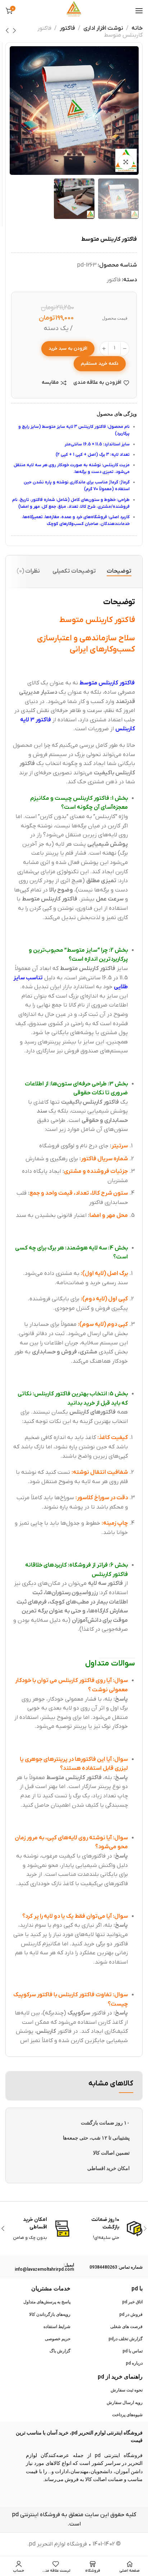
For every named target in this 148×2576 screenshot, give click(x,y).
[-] (125, 349)
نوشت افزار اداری (103, 28)
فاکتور (67, 28)
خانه (137, 28)
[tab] (119, 571)
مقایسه (50, 383)
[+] (104, 349)
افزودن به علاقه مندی (97, 383)
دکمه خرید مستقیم (100, 364)
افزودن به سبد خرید (68, 348)
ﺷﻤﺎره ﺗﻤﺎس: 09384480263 (116, 2267)
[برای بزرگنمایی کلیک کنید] (126, 162)
